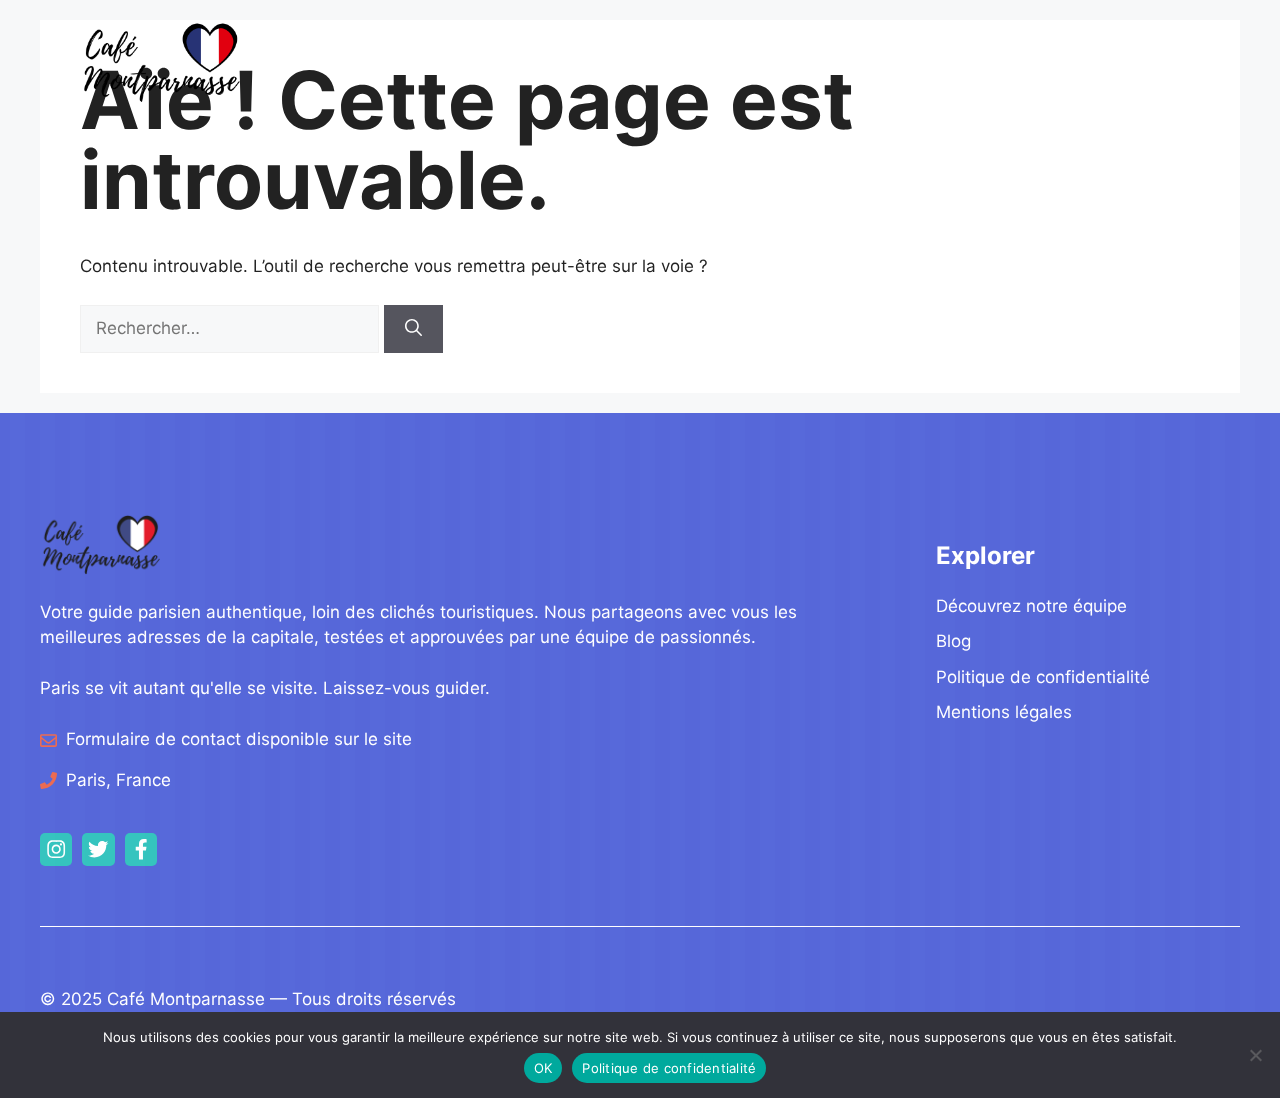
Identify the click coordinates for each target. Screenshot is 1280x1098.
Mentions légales (1004, 712)
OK (543, 1068)
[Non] (1255, 1055)
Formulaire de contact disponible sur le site (239, 739)
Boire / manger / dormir (776, 61)
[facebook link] (141, 849)
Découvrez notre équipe (1031, 606)
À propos (1053, 61)
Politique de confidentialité (1043, 677)
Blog (940, 61)
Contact (1152, 61)
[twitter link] (98, 849)
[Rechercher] (413, 329)
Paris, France (118, 780)
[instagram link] (56, 849)
